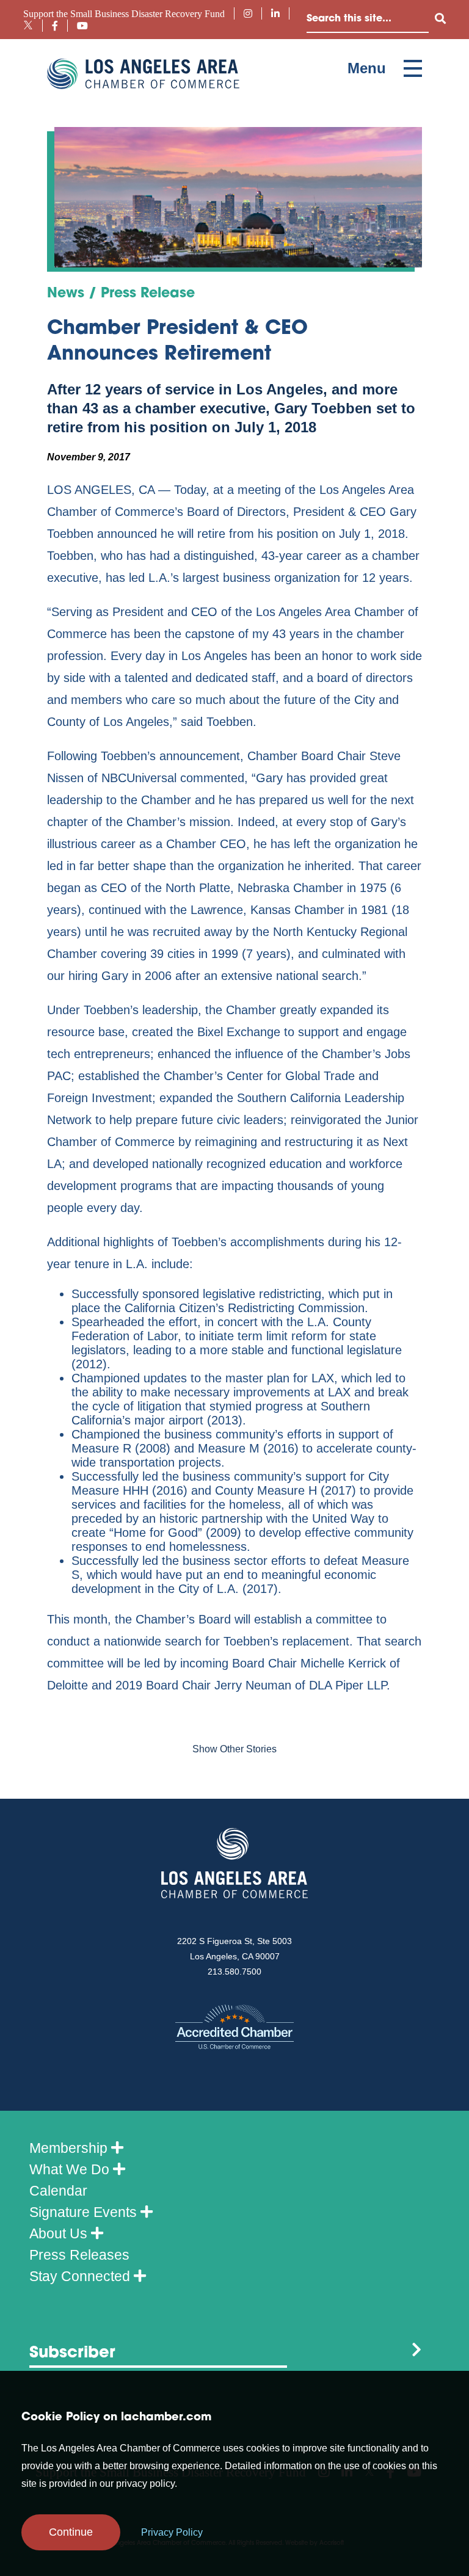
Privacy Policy (172, 2532)
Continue (71, 2532)
